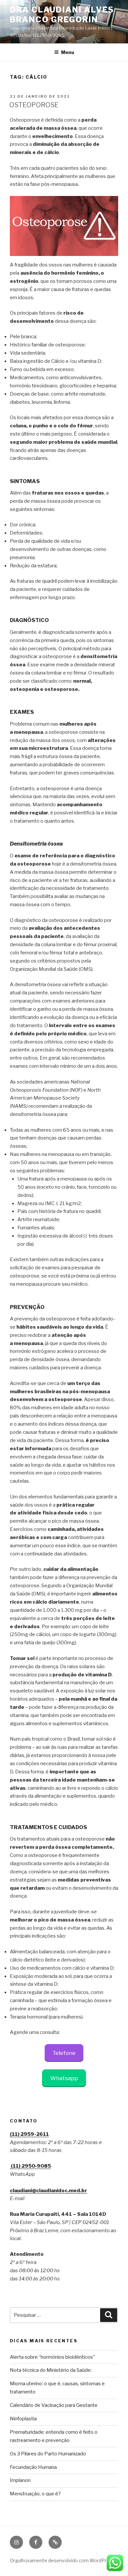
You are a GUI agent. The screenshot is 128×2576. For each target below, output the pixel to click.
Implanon (20, 2480)
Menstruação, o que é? (35, 2494)
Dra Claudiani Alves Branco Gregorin (62, 15)
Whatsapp (64, 2078)
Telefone (64, 2053)
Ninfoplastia (23, 2419)
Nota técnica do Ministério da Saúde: (51, 2370)
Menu (68, 52)
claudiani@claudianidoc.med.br (48, 2191)
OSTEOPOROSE (34, 105)
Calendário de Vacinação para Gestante (54, 2405)
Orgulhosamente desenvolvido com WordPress (62, 2560)
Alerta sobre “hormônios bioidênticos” (52, 2357)
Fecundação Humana (33, 2467)
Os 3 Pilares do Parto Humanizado (48, 2454)
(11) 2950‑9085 (30, 2166)
